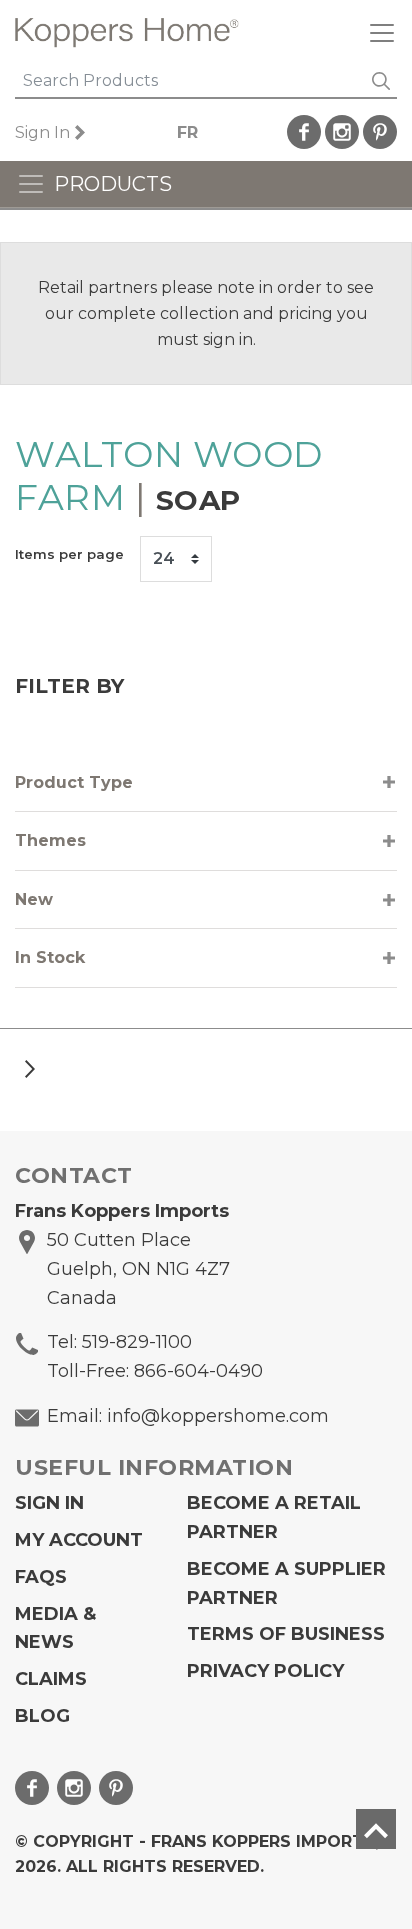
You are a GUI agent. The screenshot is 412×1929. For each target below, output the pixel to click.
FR (187, 132)
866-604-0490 (198, 1371)
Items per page (69, 554)
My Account (79, 1540)
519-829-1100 (137, 1342)
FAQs (41, 1577)
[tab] (206, 783)
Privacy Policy (265, 1671)
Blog (42, 1716)
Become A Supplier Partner (286, 1583)
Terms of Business (286, 1634)
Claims (51, 1679)
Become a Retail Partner (274, 1517)
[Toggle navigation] (374, 32)
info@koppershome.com (218, 1416)
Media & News (55, 1628)
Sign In (42, 132)
